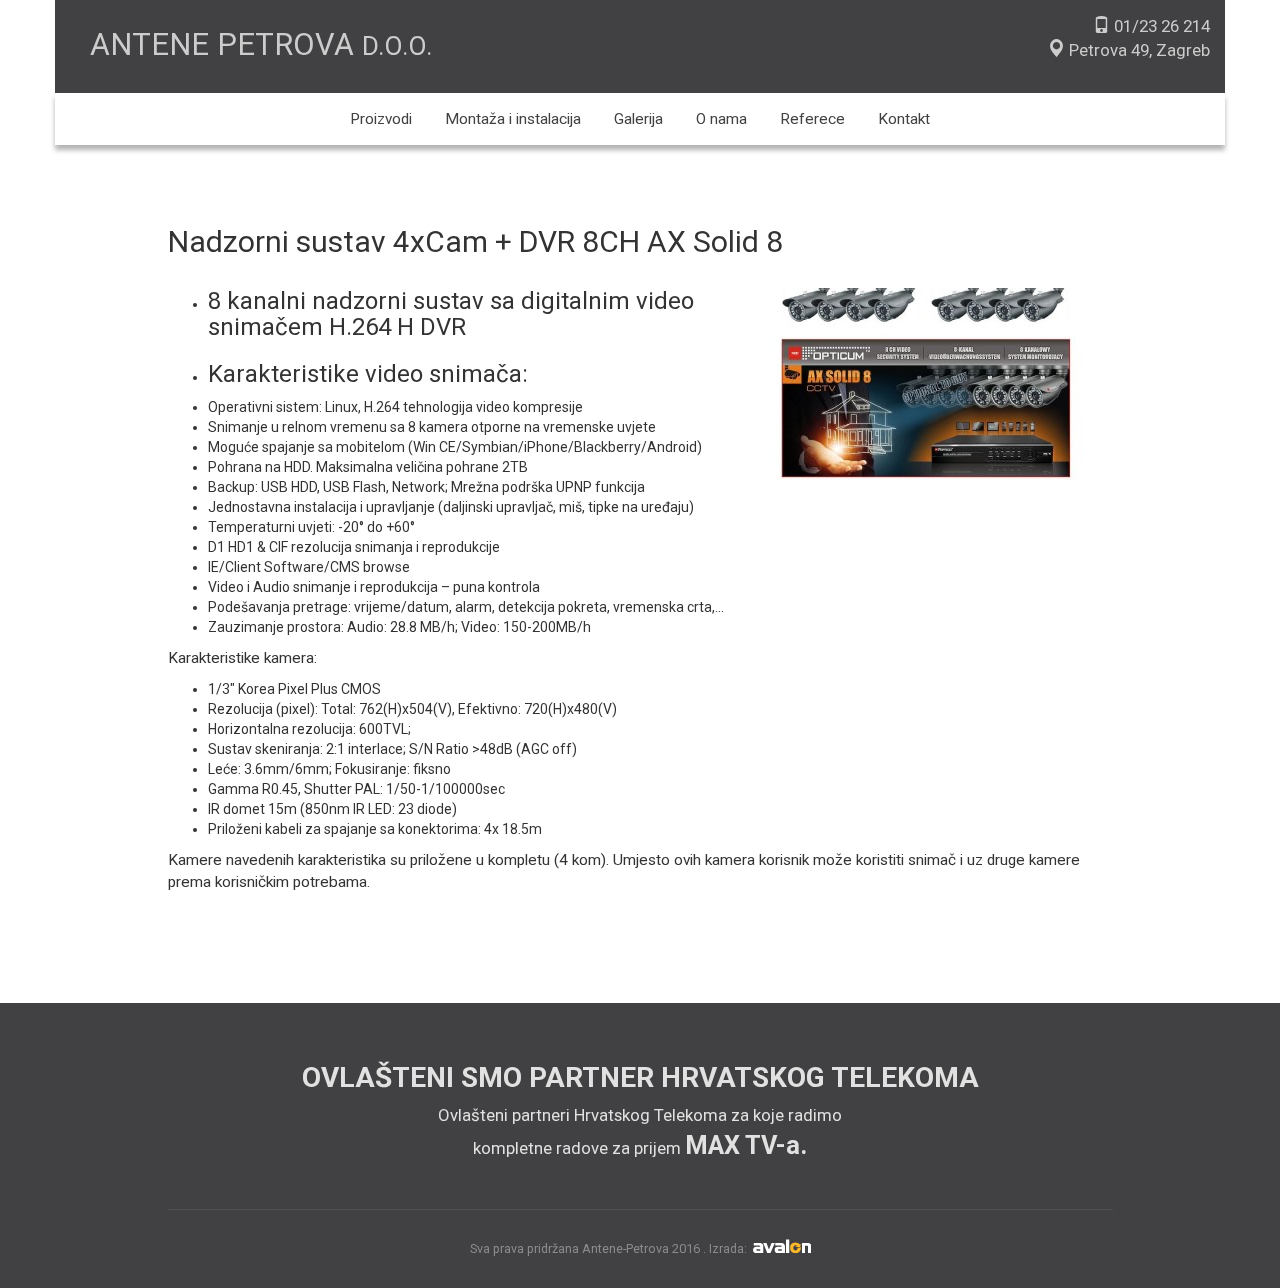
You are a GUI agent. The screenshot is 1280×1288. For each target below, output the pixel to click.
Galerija (638, 119)
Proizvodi (381, 119)
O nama (721, 119)
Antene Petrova (261, 44)
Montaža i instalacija (513, 119)
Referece (812, 119)
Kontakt (904, 119)
